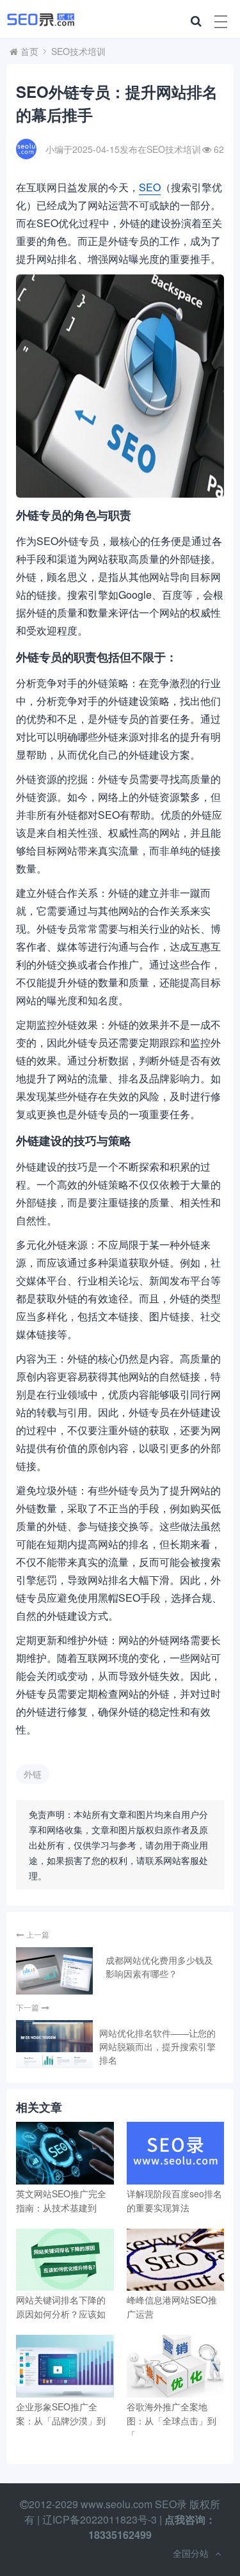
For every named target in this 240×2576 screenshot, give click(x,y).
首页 (29, 51)
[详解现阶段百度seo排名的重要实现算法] (176, 2153)
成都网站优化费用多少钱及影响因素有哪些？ (159, 1967)
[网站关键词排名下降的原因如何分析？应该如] (65, 2260)
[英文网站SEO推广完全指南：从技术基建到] (65, 2153)
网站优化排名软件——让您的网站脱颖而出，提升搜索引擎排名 (157, 2046)
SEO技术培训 (78, 51)
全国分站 (191, 2553)
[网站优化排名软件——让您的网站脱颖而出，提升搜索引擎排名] (54, 2044)
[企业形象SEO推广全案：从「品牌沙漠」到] (65, 2366)
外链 (33, 1774)
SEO (150, 187)
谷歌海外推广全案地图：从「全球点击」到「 (172, 2421)
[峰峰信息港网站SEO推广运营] (176, 2260)
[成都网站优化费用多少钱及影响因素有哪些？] (54, 1971)
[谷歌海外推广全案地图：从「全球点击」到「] (176, 2366)
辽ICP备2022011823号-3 (100, 2519)
